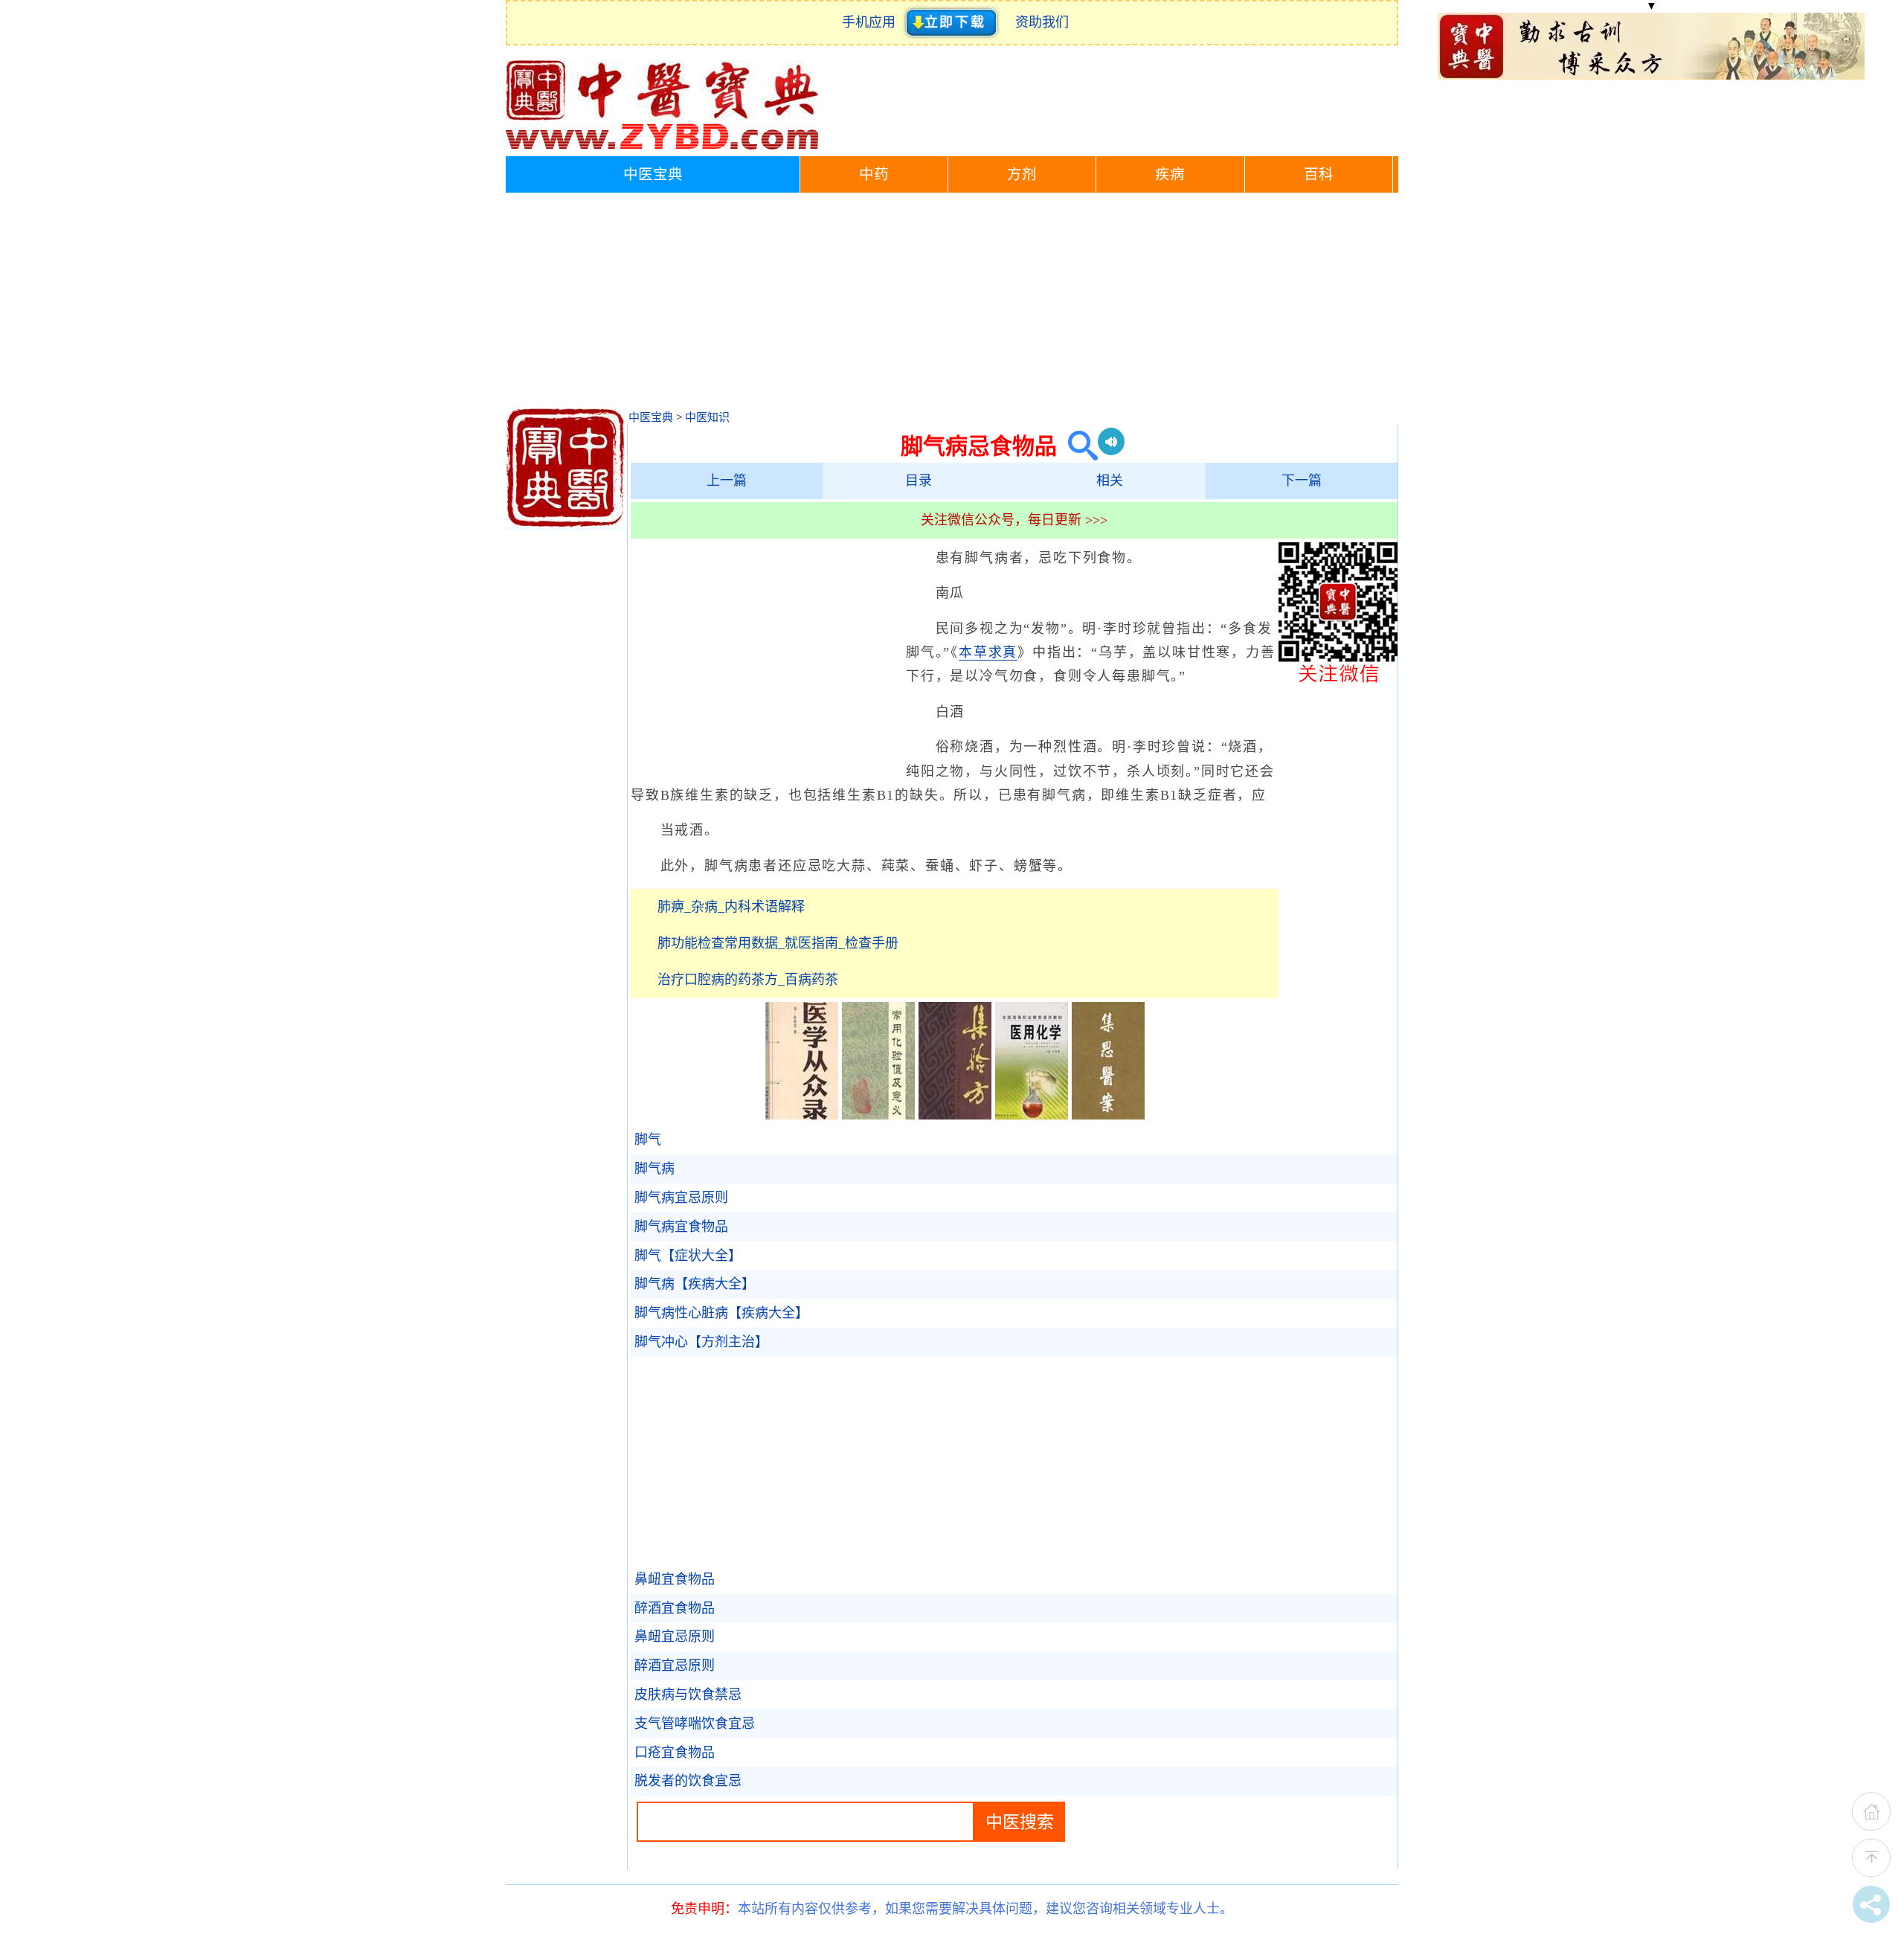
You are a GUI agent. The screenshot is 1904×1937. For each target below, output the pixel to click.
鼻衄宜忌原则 (675, 1636)
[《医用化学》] (1032, 1115)
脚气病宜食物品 (681, 1227)
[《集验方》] (955, 1115)
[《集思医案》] (1108, 1115)
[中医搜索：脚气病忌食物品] (1077, 446)
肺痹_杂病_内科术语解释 (731, 907)
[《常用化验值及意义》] (878, 1115)
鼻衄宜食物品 (675, 1579)
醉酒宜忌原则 (675, 1665)
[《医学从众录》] (802, 1115)
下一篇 (1302, 481)
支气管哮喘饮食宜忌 (695, 1724)
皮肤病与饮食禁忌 (688, 1695)
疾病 (1170, 174)
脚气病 (654, 1169)
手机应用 (872, 22)
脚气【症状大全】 (688, 1256)
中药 (874, 174)
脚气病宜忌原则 (681, 1198)
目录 (919, 481)
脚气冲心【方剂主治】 (701, 1342)
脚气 (648, 1140)
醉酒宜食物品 (675, 1608)
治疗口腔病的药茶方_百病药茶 (748, 980)
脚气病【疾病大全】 (695, 1284)
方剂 (1022, 174)
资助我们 (1042, 22)
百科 (1319, 174)
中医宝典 (653, 174)
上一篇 (727, 481)
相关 (1110, 481)
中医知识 (707, 417)
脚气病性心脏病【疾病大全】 (721, 1313)
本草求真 (988, 652)
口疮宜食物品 (675, 1753)
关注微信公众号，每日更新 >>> (1014, 520)
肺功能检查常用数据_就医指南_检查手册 (778, 943)
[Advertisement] (952, 304)
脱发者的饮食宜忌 (688, 1781)
